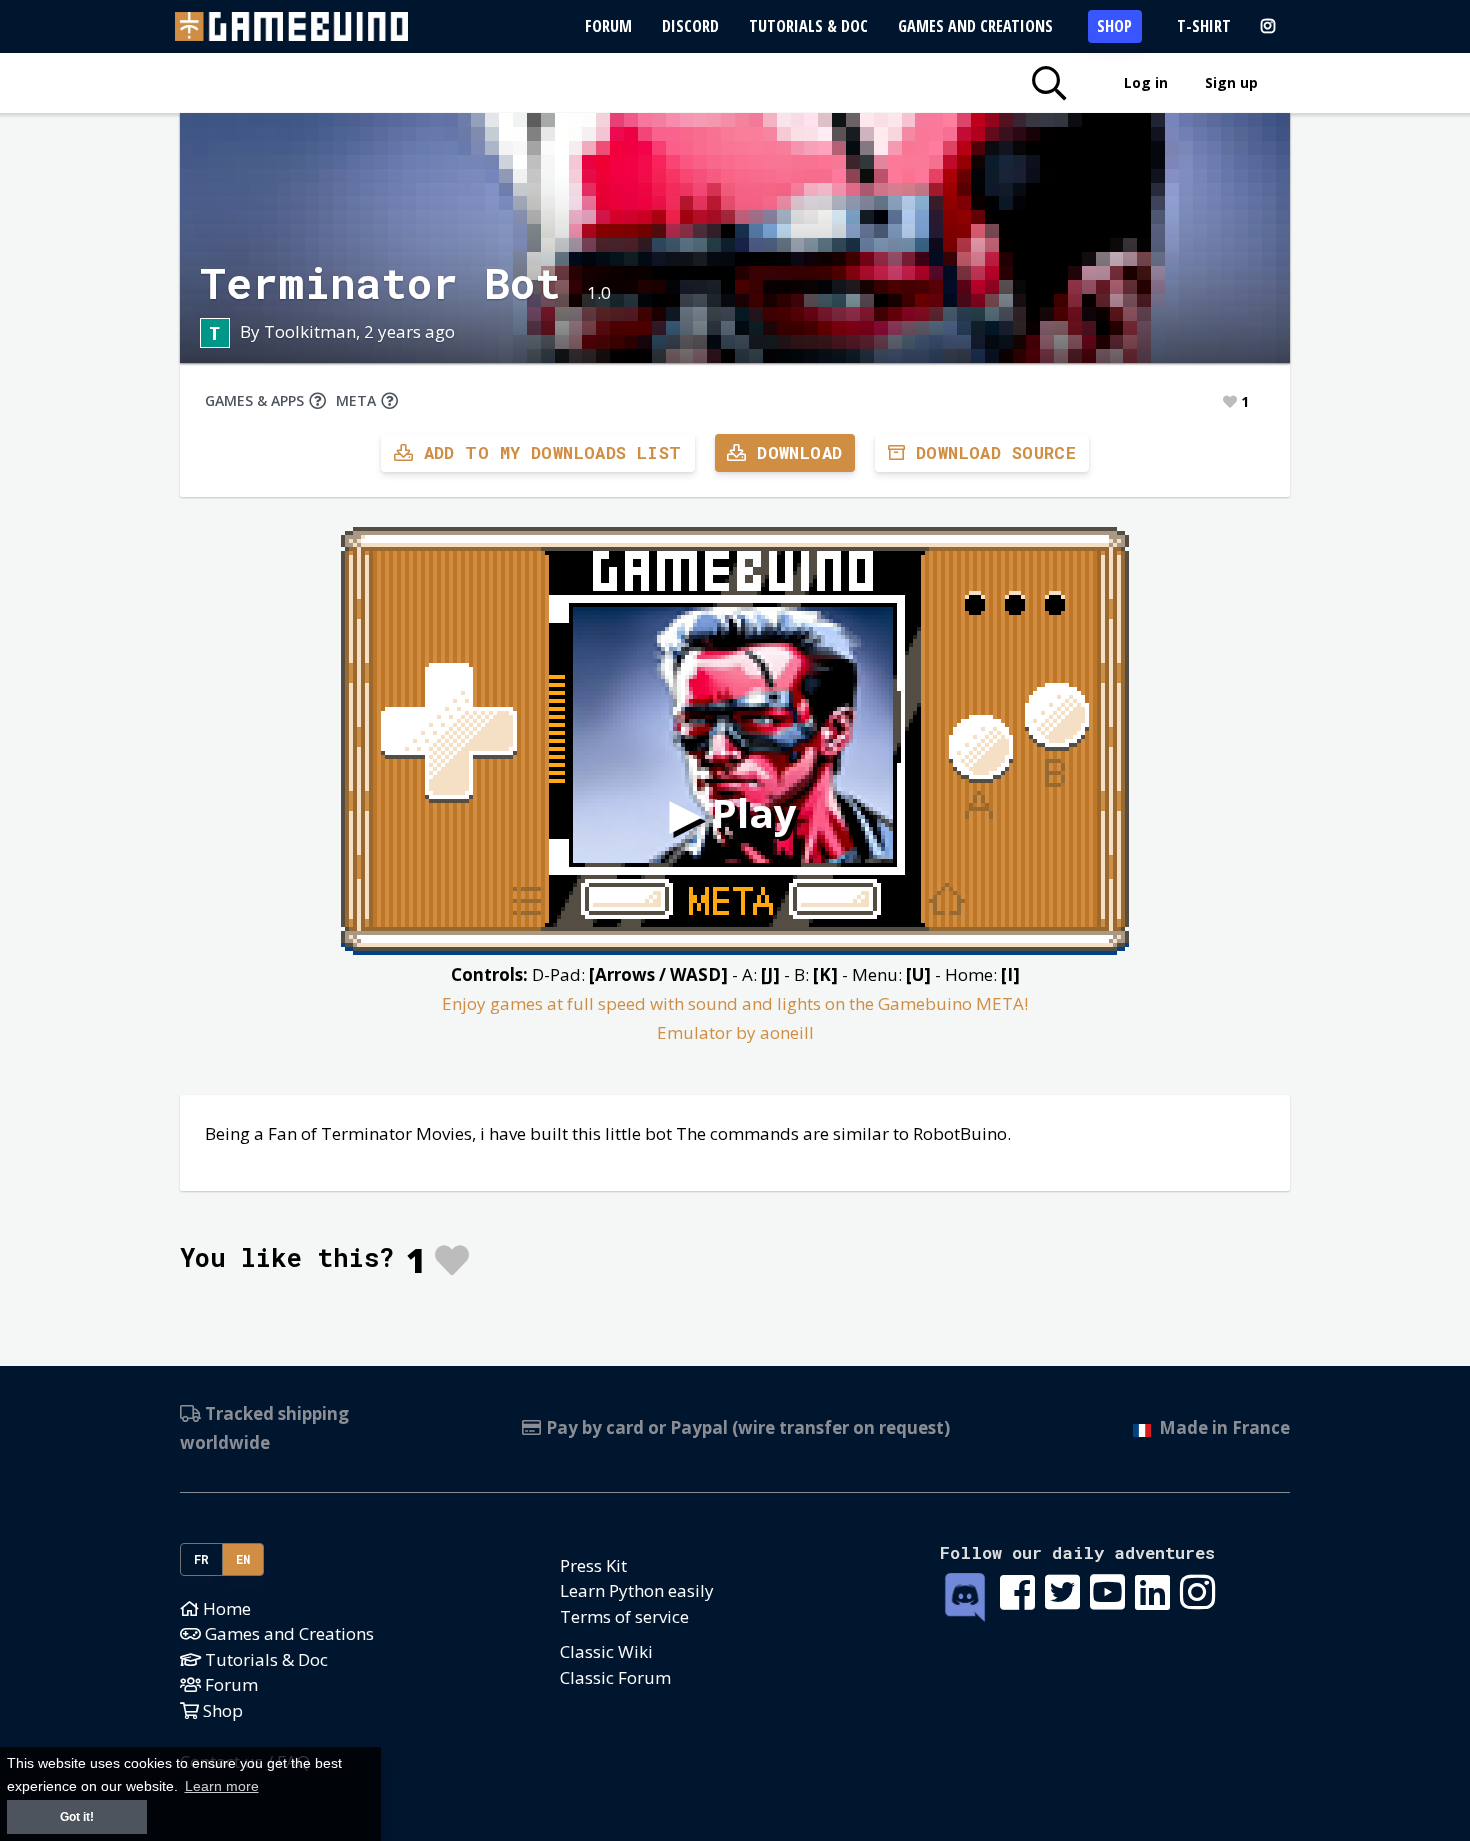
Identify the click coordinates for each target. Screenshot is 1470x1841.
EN (243, 1559)
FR (202, 1559)
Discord (690, 26)
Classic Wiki (606, 1651)
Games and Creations (975, 26)
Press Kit (593, 1565)
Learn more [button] (222, 1786)
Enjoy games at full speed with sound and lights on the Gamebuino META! (735, 1003)
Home (225, 1608)
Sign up (1231, 82)
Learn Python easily (637, 1590)
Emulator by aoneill (735, 1032)
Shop (1114, 26)
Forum (608, 26)
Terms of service (624, 1616)
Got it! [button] (77, 1817)
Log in (1146, 82)
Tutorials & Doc (808, 26)
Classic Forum (615, 1677)
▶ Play (733, 812)
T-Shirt (1204, 26)
